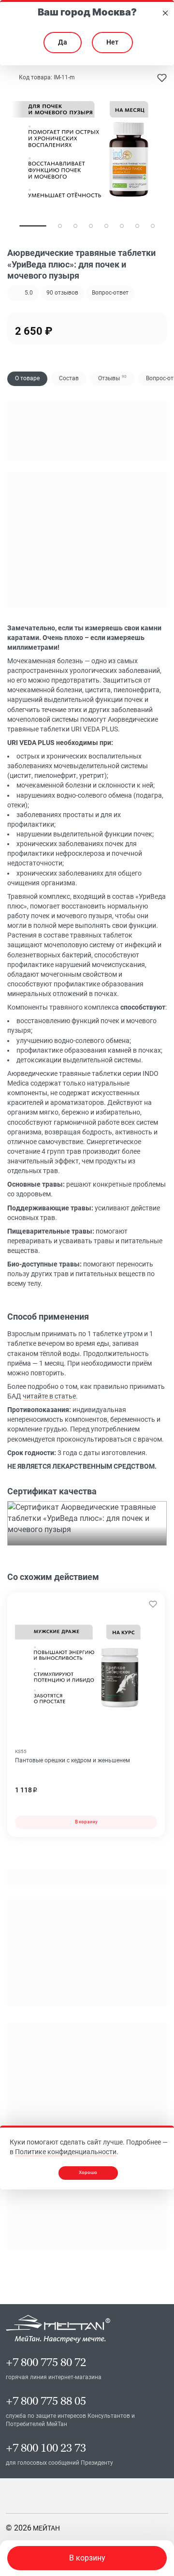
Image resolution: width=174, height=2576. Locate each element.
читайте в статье (49, 1396)
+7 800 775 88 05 (46, 2401)
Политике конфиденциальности (66, 2152)
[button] (62, 293)
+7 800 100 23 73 (46, 2448)
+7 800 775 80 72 (46, 2362)
